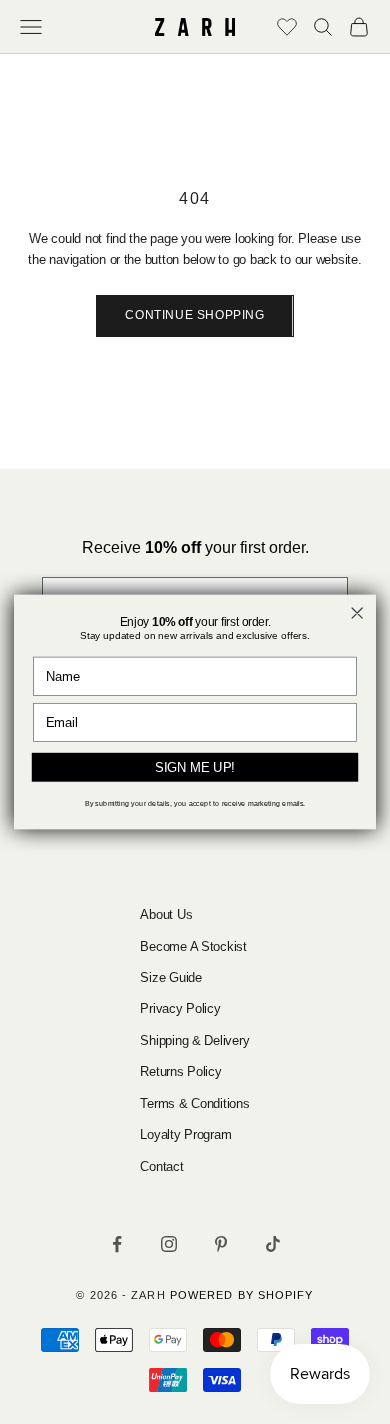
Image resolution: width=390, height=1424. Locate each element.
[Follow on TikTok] (273, 1244)
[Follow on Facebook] (117, 1244)
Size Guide (170, 977)
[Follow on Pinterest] (221, 1244)
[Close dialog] (357, 612)
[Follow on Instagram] (169, 1244)
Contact (161, 1166)
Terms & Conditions (194, 1103)
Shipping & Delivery (194, 1040)
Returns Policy (180, 1071)
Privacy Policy (180, 1008)
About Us (166, 914)
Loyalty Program (185, 1134)
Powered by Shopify (242, 1295)
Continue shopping (194, 315)
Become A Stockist (193, 946)
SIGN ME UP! (195, 767)
